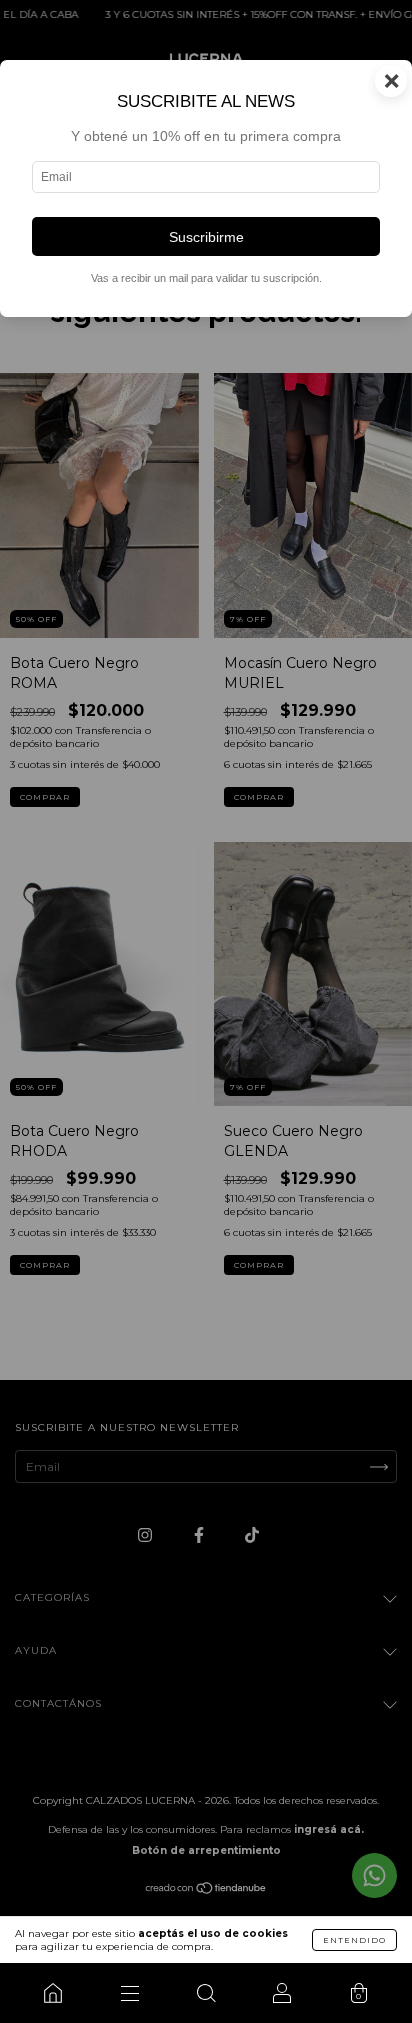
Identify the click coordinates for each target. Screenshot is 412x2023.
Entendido (354, 1940)
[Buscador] (206, 1993)
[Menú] (129, 1993)
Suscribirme (206, 237)
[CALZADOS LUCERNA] (53, 1993)
